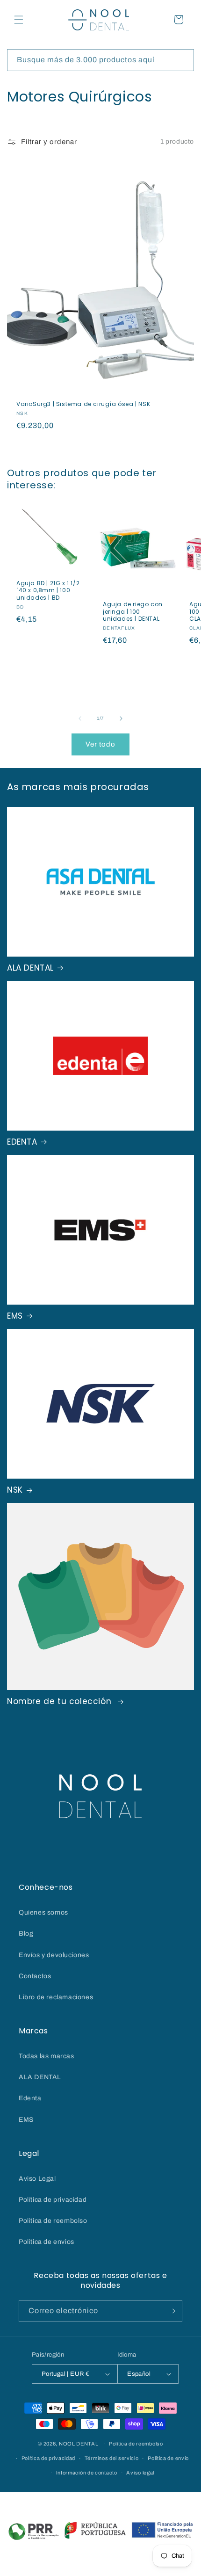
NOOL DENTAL (79, 2444)
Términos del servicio (112, 2458)
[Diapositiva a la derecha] (121, 718)
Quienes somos (43, 1912)
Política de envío (168, 2458)
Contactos (35, 1976)
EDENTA (22, 1142)
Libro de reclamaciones (56, 1997)
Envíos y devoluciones (54, 1955)
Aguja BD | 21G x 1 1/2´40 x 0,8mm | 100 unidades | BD (48, 591)
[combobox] (100, 60)
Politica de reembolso (53, 2221)
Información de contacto (87, 2473)
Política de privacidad (53, 2200)
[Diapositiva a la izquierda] (80, 718)
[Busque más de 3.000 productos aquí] (183, 60)
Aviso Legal (37, 2179)
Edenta (30, 2098)
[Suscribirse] (172, 2311)
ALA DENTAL (30, 968)
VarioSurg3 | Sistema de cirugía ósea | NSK (83, 404)
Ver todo (100, 744)
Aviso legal (140, 2473)
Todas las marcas (47, 2056)
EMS (15, 1316)
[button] (19, 20)
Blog (26, 1934)
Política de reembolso (136, 2444)
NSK (15, 1490)
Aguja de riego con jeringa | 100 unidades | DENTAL (133, 612)
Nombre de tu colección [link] (61, 1701)
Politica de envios (47, 2242)
